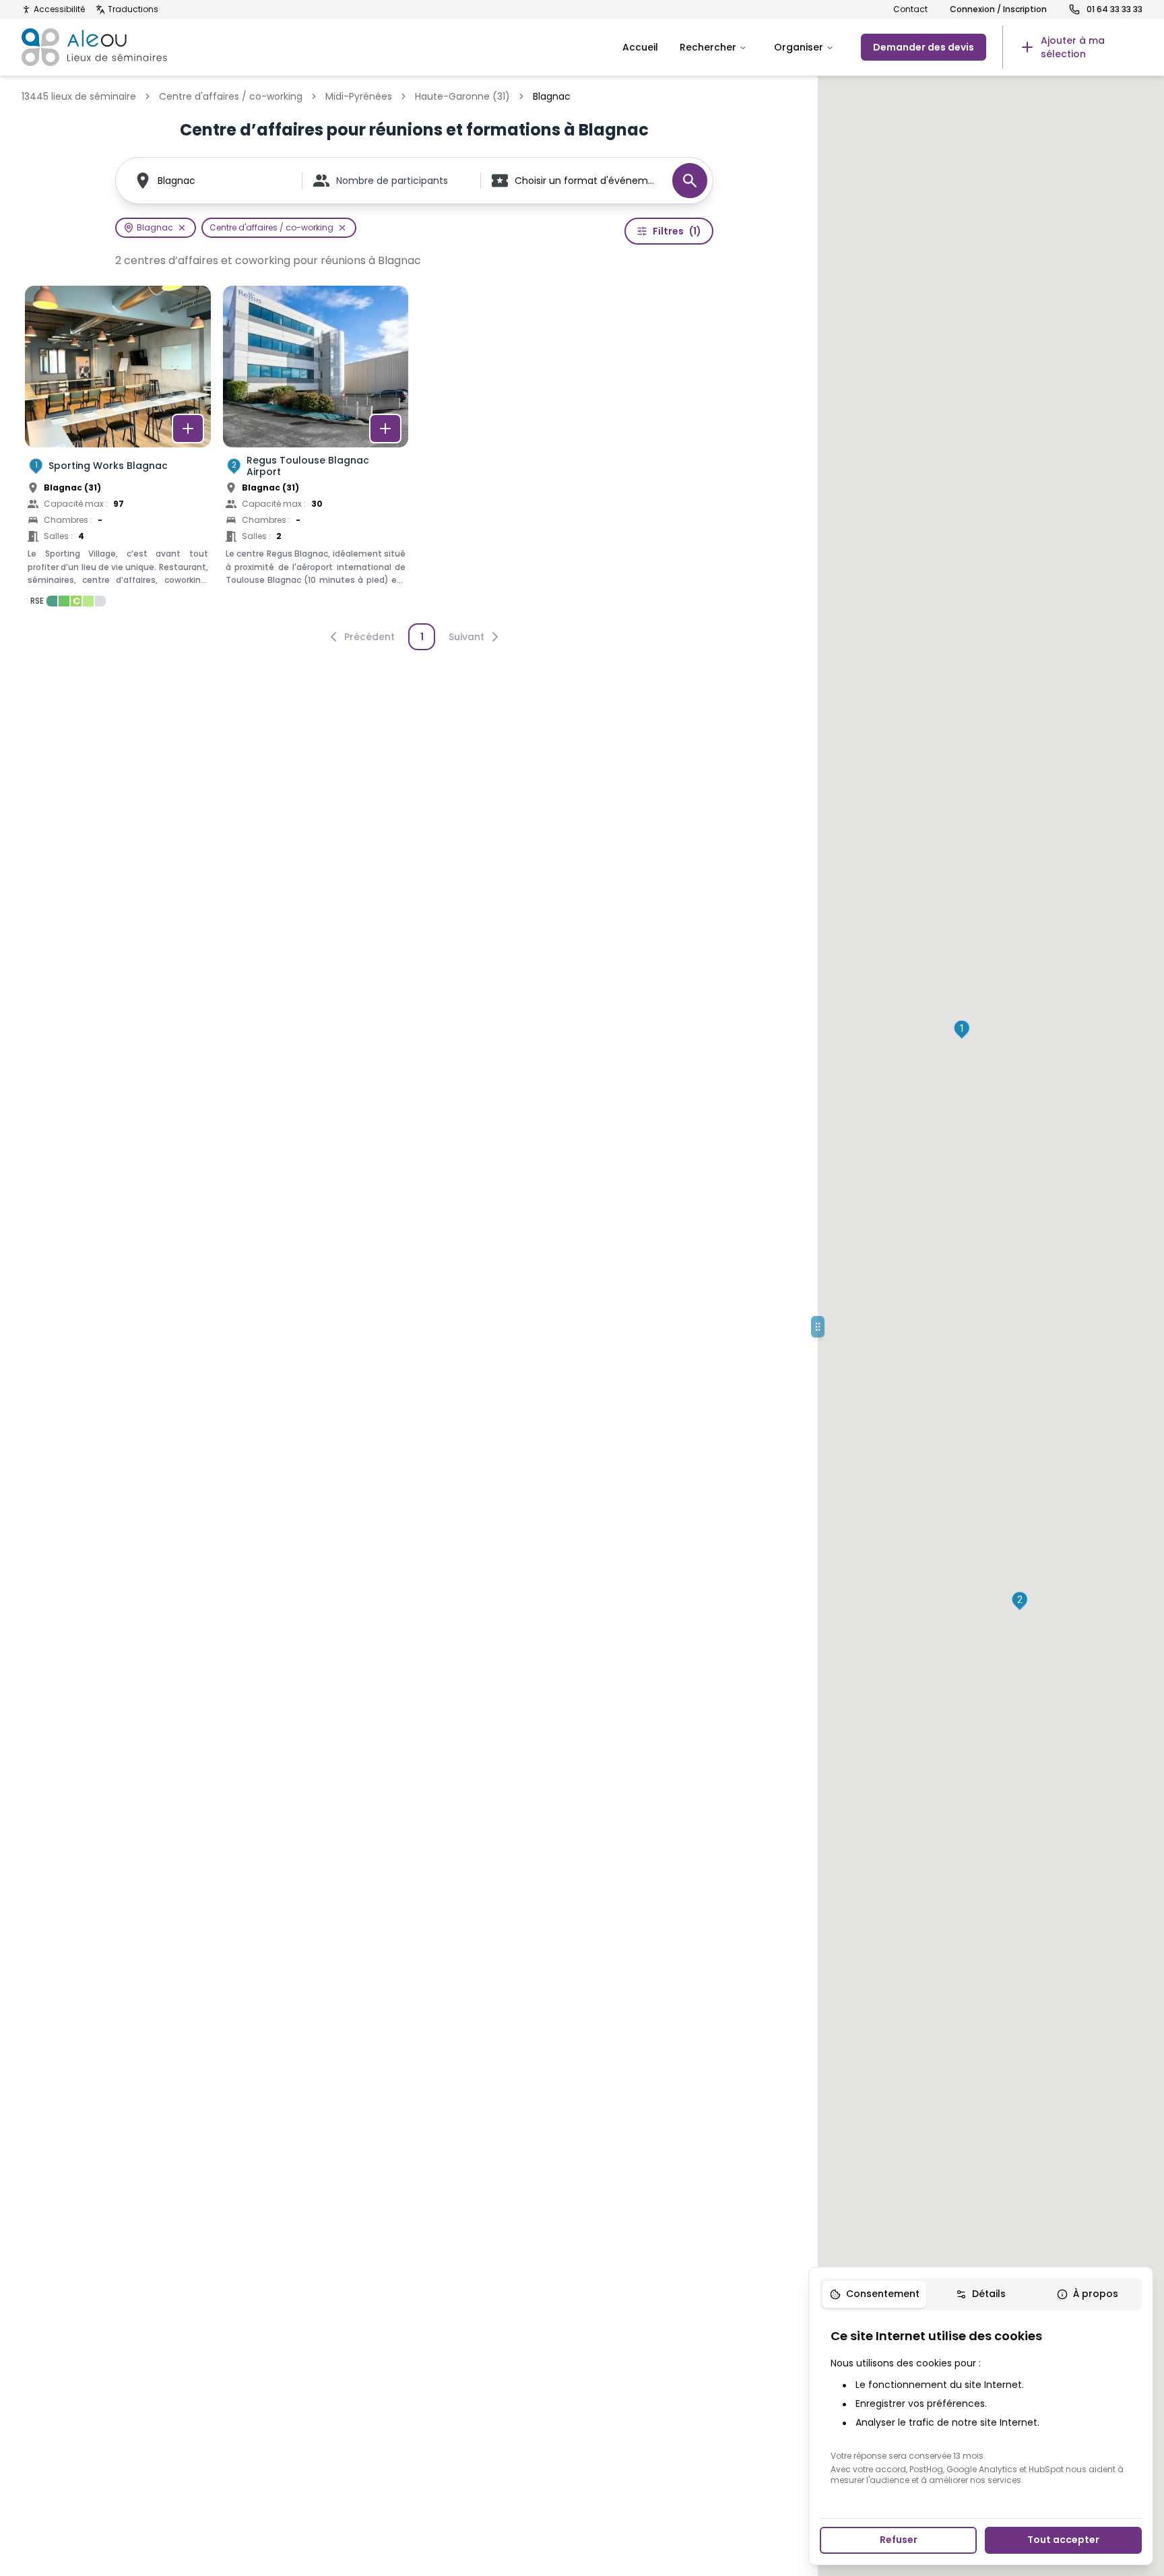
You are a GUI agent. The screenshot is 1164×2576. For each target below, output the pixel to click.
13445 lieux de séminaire (79, 96)
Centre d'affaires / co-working (231, 96)
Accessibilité (59, 9)
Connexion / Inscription (998, 9)
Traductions (133, 9)
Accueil (640, 47)
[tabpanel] (981, 2406)
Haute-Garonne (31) (462, 96)
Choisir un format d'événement (587, 181)
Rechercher (708, 47)
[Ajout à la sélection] (188, 429)
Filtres (677, 231)
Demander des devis (924, 47)
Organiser (799, 47)
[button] (962, 1030)
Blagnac (176, 181)
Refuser (899, 2540)
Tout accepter (1063, 2540)
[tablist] (981, 2294)
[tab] (874, 2294)
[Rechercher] (690, 181)
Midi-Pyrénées (359, 96)
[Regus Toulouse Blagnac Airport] (316, 450)
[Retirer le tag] (182, 228)
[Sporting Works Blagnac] (118, 450)
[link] (1072, 47)
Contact (910, 9)
